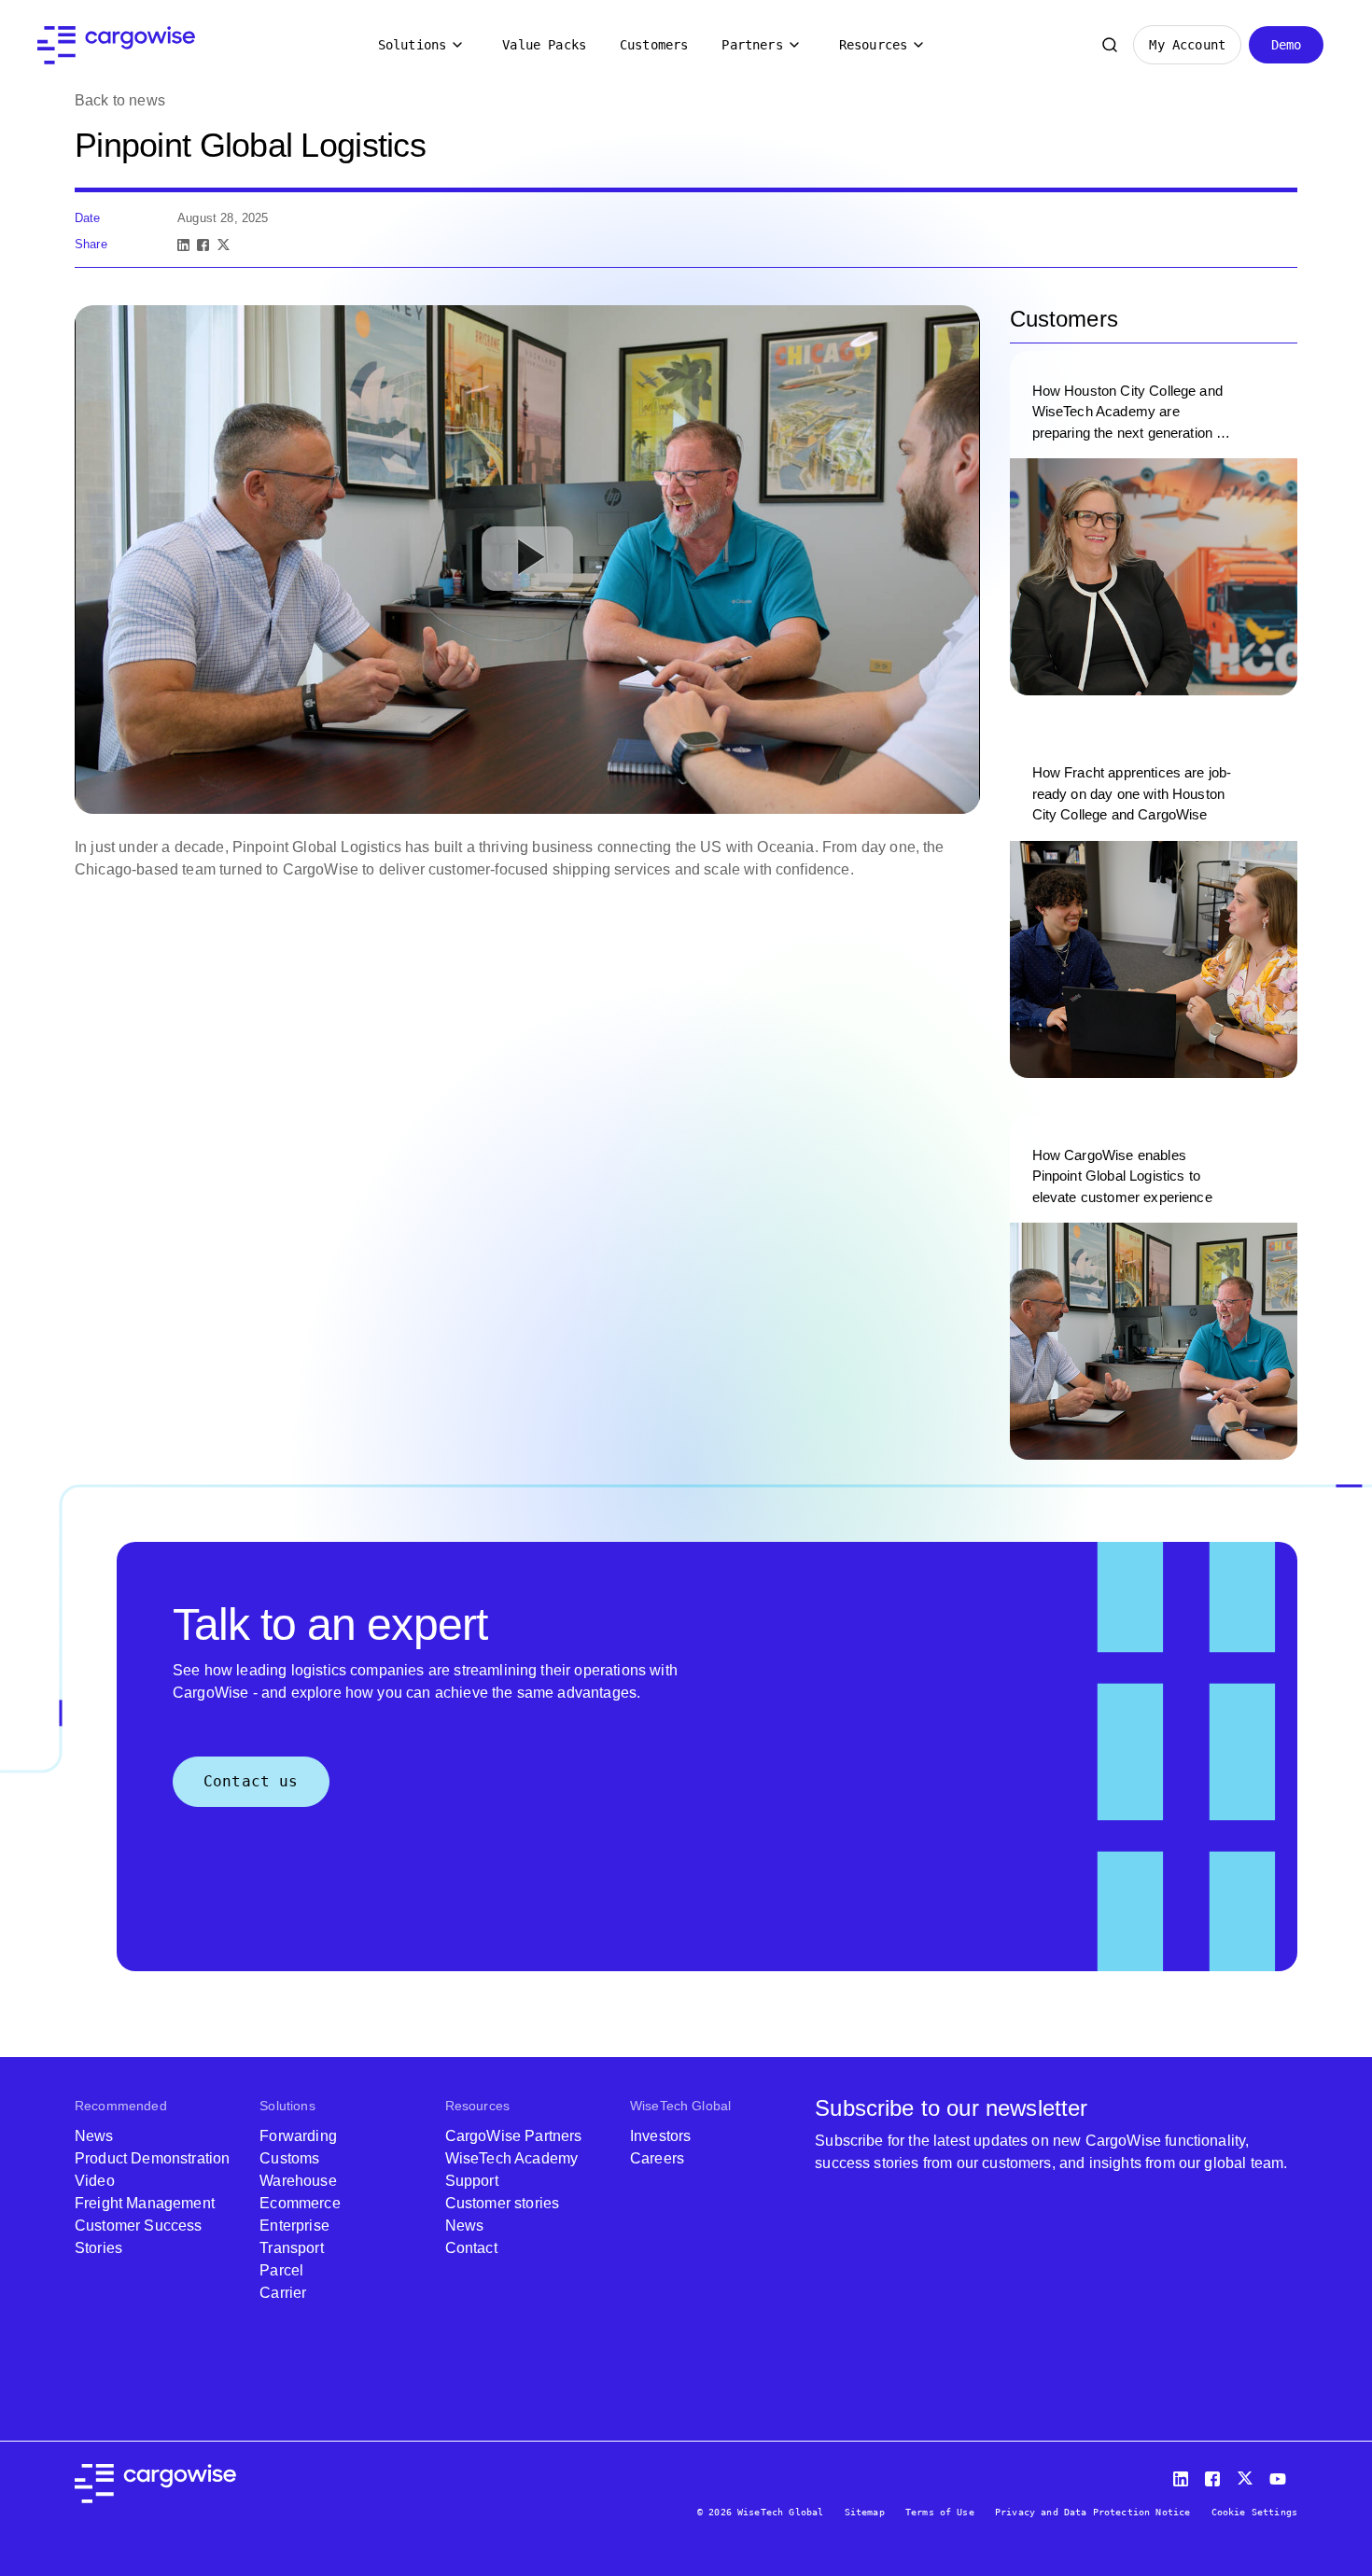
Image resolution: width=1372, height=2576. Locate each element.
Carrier (283, 2293)
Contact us (251, 1781)
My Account (1187, 45)
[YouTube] (1281, 2475)
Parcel (281, 2270)
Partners (752, 45)
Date (88, 218)
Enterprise (294, 2226)
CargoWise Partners (514, 2136)
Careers (657, 2158)
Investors (660, 2136)
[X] (224, 245)
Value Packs (544, 45)
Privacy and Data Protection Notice (1092, 2512)
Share (91, 244)
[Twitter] (1247, 2475)
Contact (471, 2248)
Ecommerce (300, 2203)
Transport (291, 2248)
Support (472, 2181)
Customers (654, 45)
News (94, 2136)
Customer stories (503, 2203)
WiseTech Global (680, 2106)
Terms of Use (940, 2512)
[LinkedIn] (183, 245)
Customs (289, 2158)
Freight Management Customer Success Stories (145, 2226)
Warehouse (298, 2181)
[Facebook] (203, 245)
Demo (1287, 45)
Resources (873, 45)
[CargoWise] (116, 45)
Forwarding (298, 2136)
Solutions (412, 45)
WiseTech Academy (512, 2158)
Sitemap (865, 2512)
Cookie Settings (1254, 2512)
